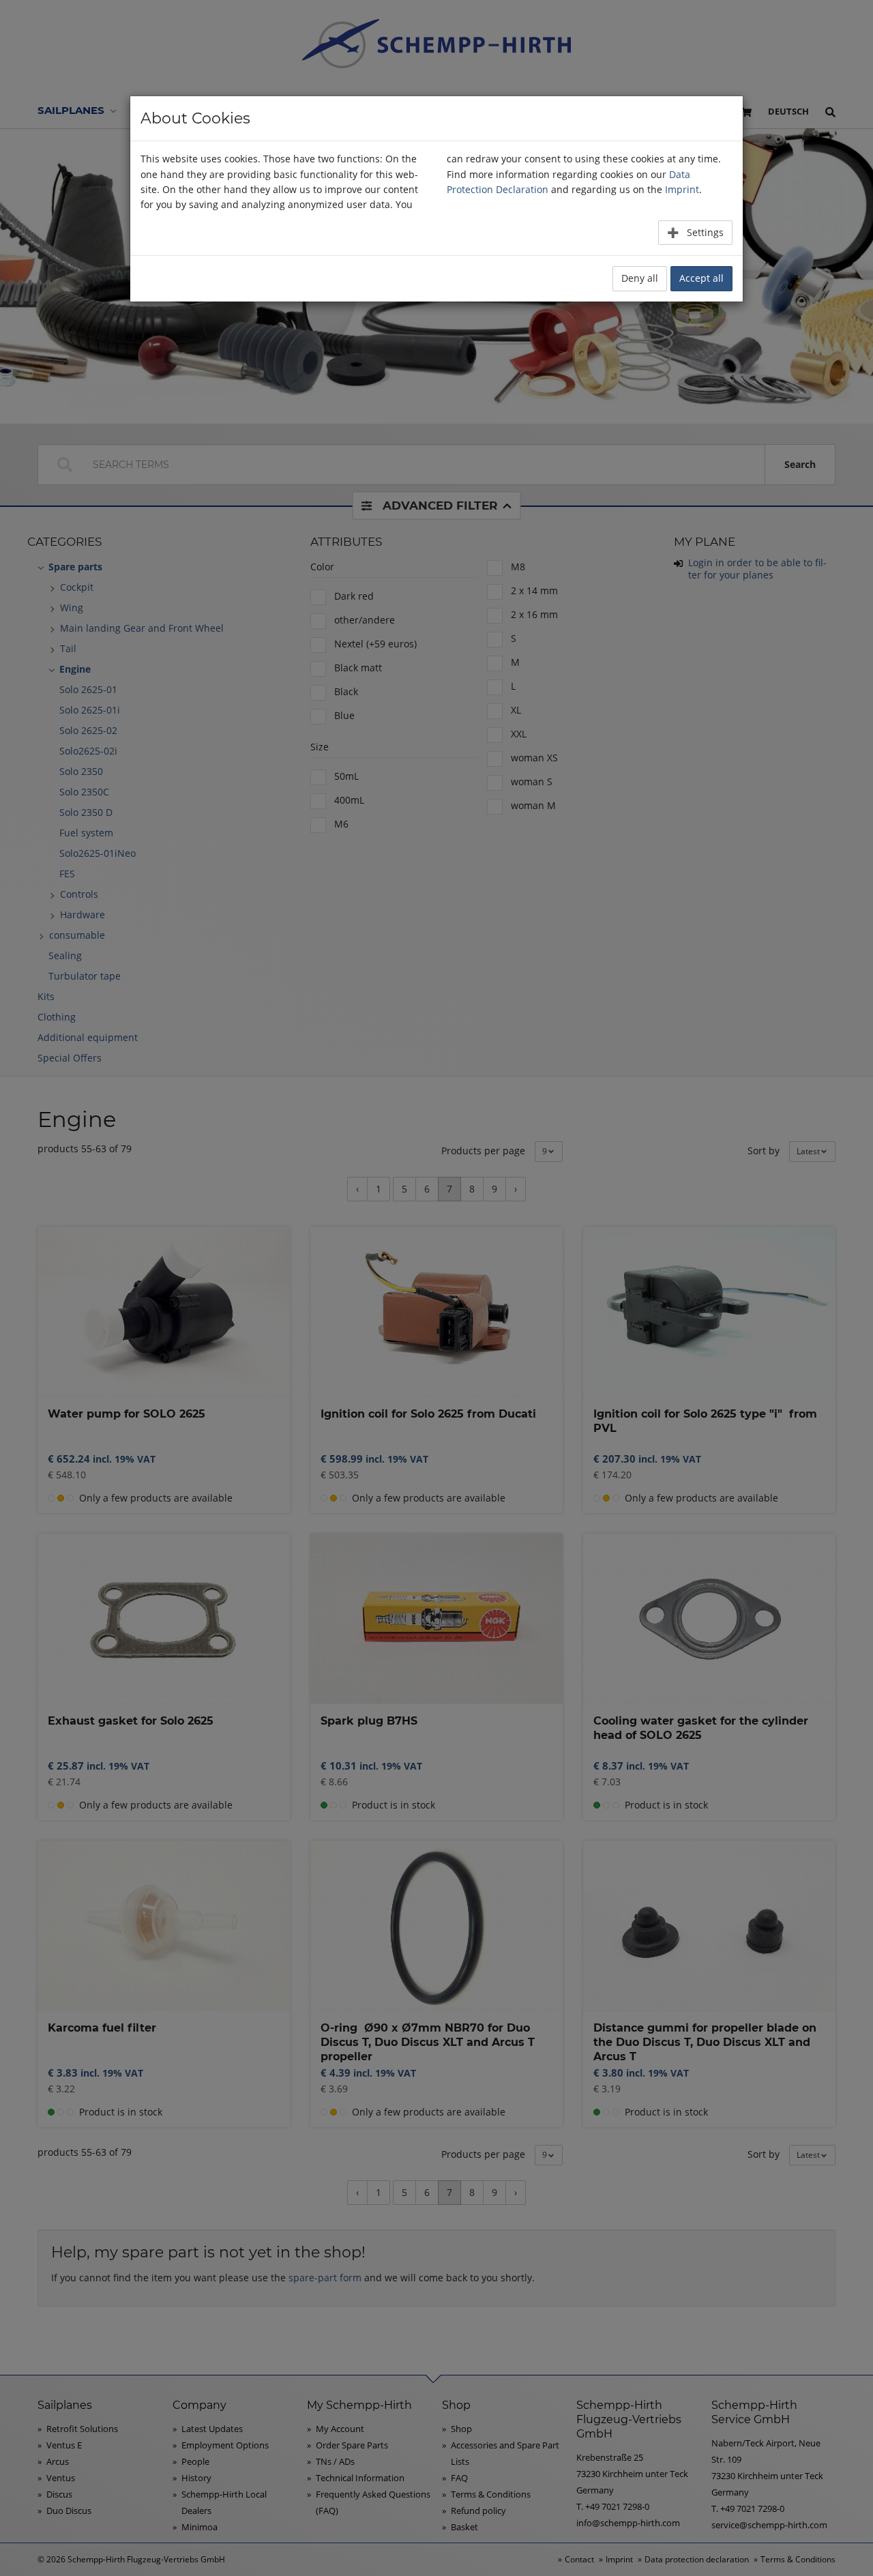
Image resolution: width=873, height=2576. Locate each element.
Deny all (640, 278)
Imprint (682, 189)
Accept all (701, 278)
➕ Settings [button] (695, 232)
